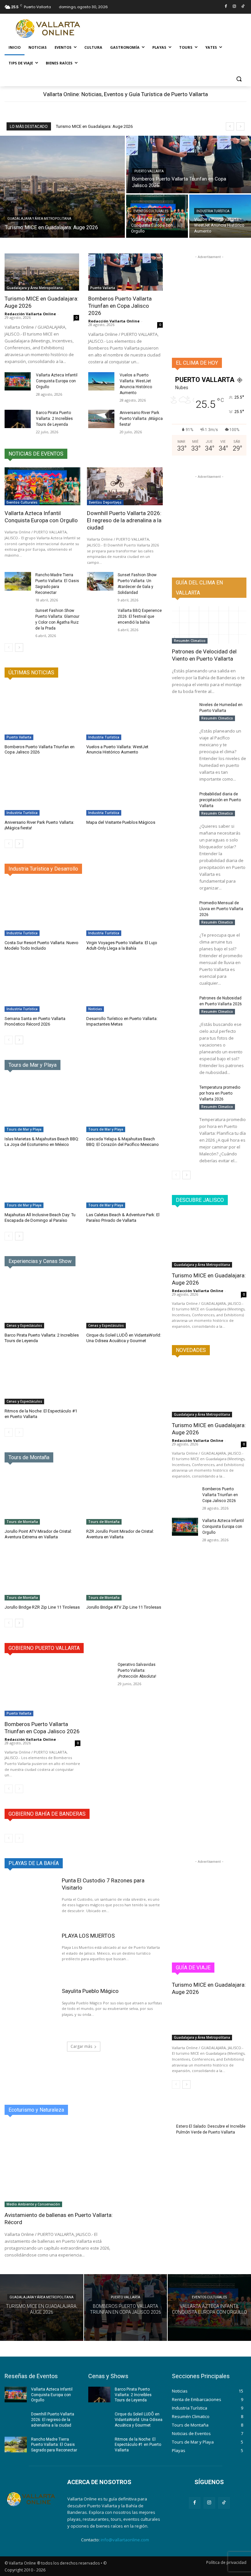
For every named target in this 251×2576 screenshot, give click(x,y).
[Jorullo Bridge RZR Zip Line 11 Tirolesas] (43, 1574)
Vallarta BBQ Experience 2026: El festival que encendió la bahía (140, 616)
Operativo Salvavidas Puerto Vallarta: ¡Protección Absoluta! (137, 1670)
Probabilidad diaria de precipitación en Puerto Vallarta (220, 800)
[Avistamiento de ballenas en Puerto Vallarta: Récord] (63, 2165)
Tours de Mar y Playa (24, 1129)
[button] (239, 79)
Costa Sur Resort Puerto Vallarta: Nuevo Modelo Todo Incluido (42, 945)
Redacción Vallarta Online (30, 314)
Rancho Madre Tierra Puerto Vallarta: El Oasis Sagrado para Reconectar (54, 2445)
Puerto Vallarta (149, 171)
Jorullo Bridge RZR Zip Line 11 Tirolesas (42, 1607)
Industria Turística (213, 211)
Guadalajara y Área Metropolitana (39, 219)
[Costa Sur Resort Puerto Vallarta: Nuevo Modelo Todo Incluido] (43, 909)
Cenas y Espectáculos (24, 1325)
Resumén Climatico (190, 641)
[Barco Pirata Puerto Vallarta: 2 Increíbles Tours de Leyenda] (18, 419)
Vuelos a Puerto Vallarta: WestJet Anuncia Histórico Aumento (117, 750)
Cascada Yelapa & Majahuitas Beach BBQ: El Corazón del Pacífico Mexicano (123, 1142)
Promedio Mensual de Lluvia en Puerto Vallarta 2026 (221, 909)
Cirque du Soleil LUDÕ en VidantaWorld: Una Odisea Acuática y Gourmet (124, 1338)
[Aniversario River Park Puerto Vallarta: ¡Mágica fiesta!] (101, 419)
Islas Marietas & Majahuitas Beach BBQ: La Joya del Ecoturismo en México (42, 1142)
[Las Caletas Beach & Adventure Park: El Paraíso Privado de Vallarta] (125, 1181)
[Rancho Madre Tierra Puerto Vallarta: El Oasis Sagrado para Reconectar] (18, 581)
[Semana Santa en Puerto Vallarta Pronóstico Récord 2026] (43, 985)
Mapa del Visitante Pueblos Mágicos (121, 822)
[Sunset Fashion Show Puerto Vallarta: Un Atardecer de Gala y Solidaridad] (100, 581)
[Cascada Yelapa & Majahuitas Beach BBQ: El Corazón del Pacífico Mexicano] (125, 1105)
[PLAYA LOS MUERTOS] (30, 1955)
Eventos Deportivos (105, 502)
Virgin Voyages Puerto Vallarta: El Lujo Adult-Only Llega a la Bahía (122, 945)
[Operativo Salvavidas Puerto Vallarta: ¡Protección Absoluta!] (100, 1671)
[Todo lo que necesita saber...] (49, 29)
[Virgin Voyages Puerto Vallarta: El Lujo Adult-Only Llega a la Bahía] (125, 909)
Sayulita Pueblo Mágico (90, 1991)
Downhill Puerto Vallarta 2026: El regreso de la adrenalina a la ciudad (124, 520)
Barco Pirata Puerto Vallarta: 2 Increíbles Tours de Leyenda (54, 419)
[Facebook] (226, 7)
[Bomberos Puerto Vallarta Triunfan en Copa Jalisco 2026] (189, 164)
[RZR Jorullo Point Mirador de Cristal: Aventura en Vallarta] (125, 1498)
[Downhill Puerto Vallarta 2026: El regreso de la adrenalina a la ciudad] (125, 486)
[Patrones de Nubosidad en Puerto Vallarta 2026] (183, 1003)
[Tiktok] (243, 7)
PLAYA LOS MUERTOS (88, 1936)
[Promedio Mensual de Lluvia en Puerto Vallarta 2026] (183, 908)
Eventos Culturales (151, 211)
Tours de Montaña (22, 1522)
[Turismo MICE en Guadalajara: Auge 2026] (62, 187)
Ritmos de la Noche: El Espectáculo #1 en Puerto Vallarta (138, 2445)
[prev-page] (9, 648)
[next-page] (19, 648)
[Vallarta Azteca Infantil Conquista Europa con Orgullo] (157, 216)
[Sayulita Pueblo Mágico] (30, 2010)
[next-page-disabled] (19, 1432)
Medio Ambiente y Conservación (33, 2204)
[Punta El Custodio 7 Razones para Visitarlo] (30, 1900)
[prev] (230, 126)
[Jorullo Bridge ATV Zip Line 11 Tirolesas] (125, 1574)
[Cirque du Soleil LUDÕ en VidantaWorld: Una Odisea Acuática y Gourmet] (125, 1302)
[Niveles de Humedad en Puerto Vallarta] (183, 710)
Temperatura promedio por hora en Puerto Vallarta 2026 (220, 1093)
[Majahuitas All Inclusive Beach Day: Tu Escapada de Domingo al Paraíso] (43, 1181)
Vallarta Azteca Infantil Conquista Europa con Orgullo (57, 381)
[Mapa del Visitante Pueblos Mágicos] (125, 789)
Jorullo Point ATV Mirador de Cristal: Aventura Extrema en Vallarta (38, 1534)
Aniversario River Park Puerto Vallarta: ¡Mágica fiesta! (141, 419)
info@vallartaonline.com (125, 2540)
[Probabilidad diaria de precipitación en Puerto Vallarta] (183, 799)
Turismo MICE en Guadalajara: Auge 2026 (94, 126)
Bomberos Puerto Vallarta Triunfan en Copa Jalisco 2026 (120, 306)
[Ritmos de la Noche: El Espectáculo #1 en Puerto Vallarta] (43, 1377)
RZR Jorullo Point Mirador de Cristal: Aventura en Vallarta (120, 1534)
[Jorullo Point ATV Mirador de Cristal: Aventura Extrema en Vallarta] (43, 1498)
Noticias (95, 1009)
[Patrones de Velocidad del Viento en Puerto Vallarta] (209, 625)
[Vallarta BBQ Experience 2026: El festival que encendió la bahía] (100, 617)
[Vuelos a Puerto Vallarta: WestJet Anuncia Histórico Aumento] (220, 216)
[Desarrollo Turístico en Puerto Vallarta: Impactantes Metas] (125, 985)
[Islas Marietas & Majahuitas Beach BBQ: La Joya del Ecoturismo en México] (43, 1105)
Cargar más (81, 2046)
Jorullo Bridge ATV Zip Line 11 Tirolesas (124, 1607)
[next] (240, 126)
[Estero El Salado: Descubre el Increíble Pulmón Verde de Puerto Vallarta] (151, 2138)
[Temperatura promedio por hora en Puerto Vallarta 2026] (183, 1092)
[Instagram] (234, 7)
